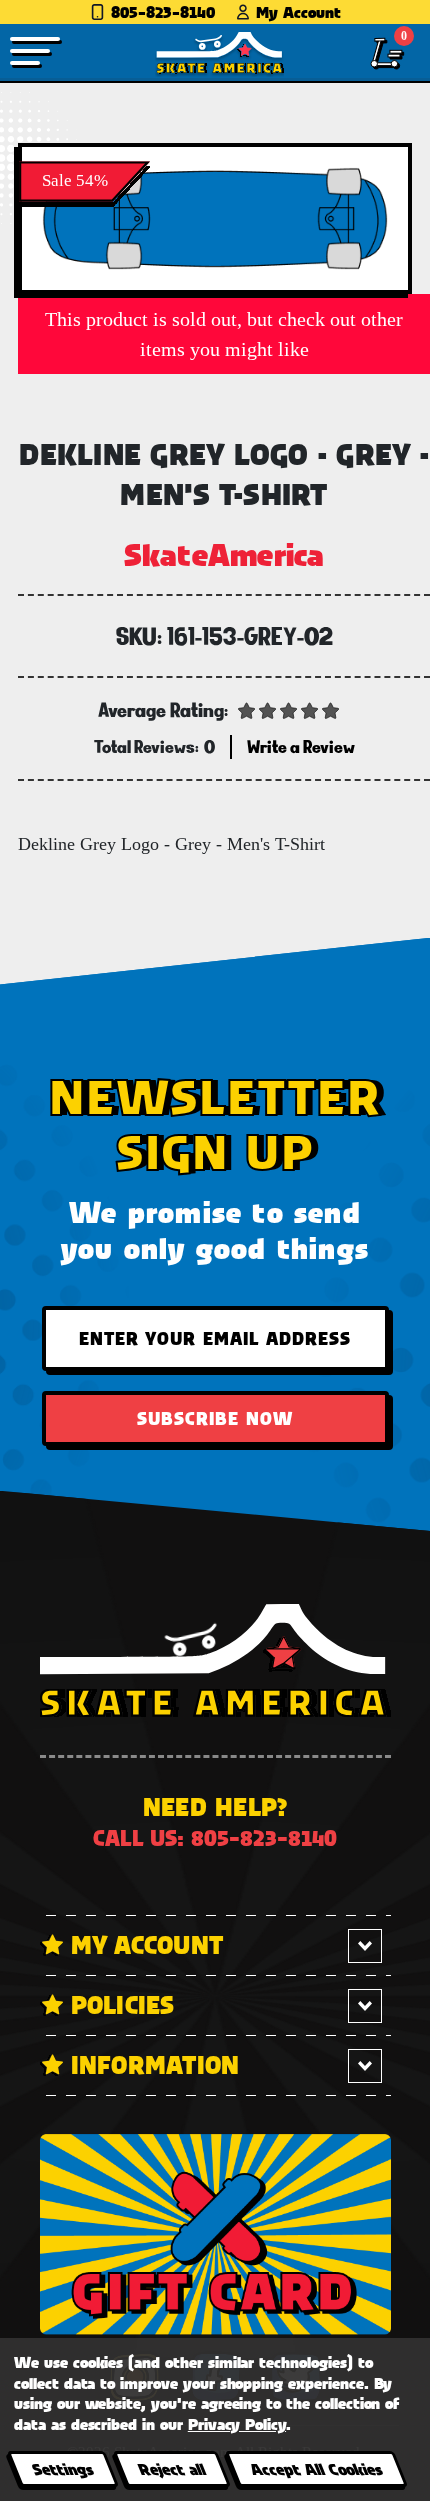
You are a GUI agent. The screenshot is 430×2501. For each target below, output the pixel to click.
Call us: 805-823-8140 (215, 1837)
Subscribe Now (215, 1418)
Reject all (171, 2468)
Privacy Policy (237, 2423)
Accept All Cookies (316, 2468)
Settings (62, 2468)
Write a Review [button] (301, 746)
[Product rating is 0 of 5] (289, 709)
